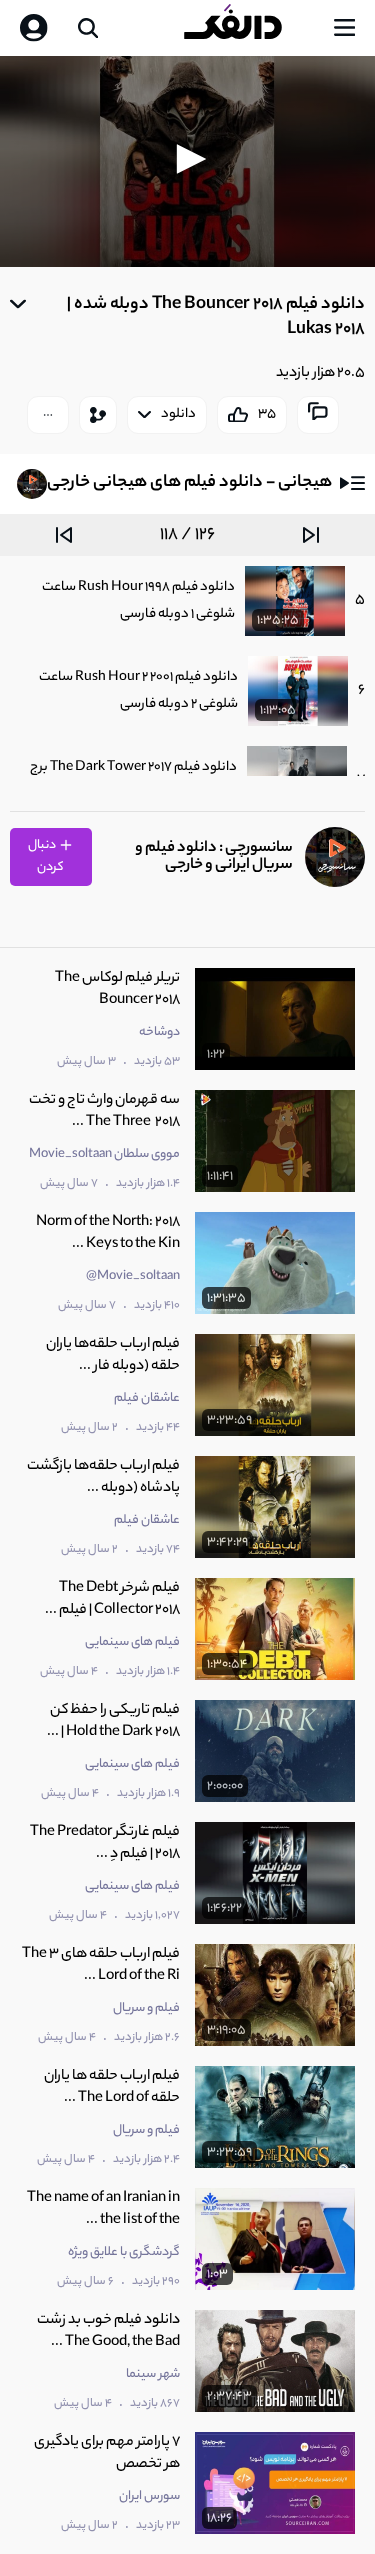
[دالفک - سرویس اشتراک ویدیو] (249, 28)
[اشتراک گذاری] (98, 415)
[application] (187, 161)
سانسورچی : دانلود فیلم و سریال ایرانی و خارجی (214, 857)
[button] (188, 159)
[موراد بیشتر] (48, 415)
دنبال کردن (46, 856)
